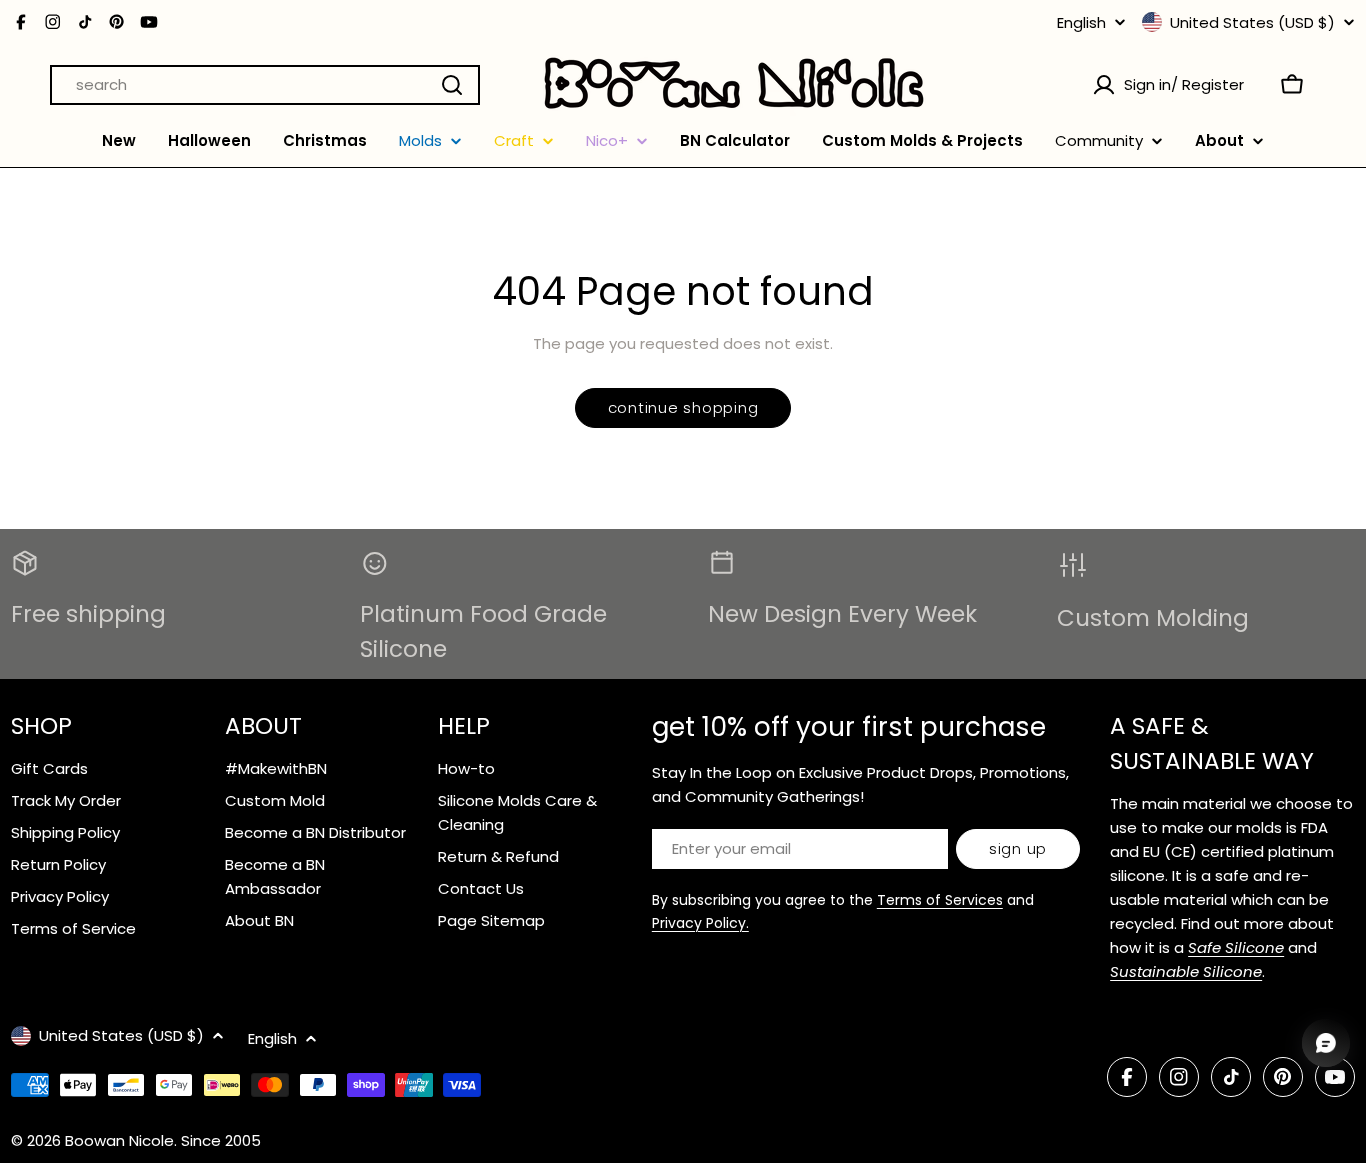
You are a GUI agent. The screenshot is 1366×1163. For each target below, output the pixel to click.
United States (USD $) (1252, 22)
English (1081, 22)
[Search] (452, 85)
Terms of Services (940, 900)
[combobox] (265, 85)
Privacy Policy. (700, 923)
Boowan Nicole (119, 1140)
